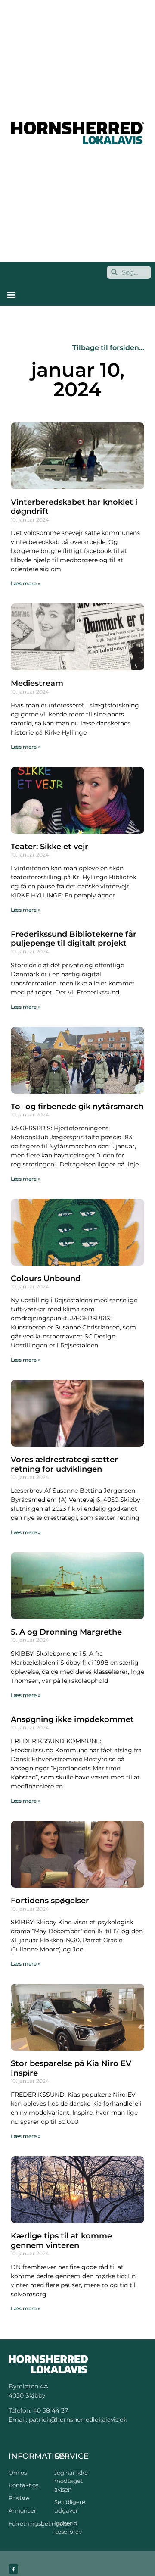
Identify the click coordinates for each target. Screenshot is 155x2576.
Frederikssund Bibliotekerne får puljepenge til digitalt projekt (74, 939)
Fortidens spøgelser (50, 1901)
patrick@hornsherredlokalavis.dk (78, 2420)
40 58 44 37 (51, 2410)
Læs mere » (26, 583)
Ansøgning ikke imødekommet (72, 1719)
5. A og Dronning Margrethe (66, 1632)
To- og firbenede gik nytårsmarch (77, 1107)
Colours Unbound (46, 1279)
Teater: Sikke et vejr (50, 847)
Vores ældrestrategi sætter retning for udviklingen (64, 1464)
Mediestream (37, 683)
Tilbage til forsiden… (108, 348)
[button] (11, 295)
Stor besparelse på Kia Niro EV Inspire (71, 2068)
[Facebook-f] (13, 2569)
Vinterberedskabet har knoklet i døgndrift (74, 507)
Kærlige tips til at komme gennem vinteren (61, 2241)
